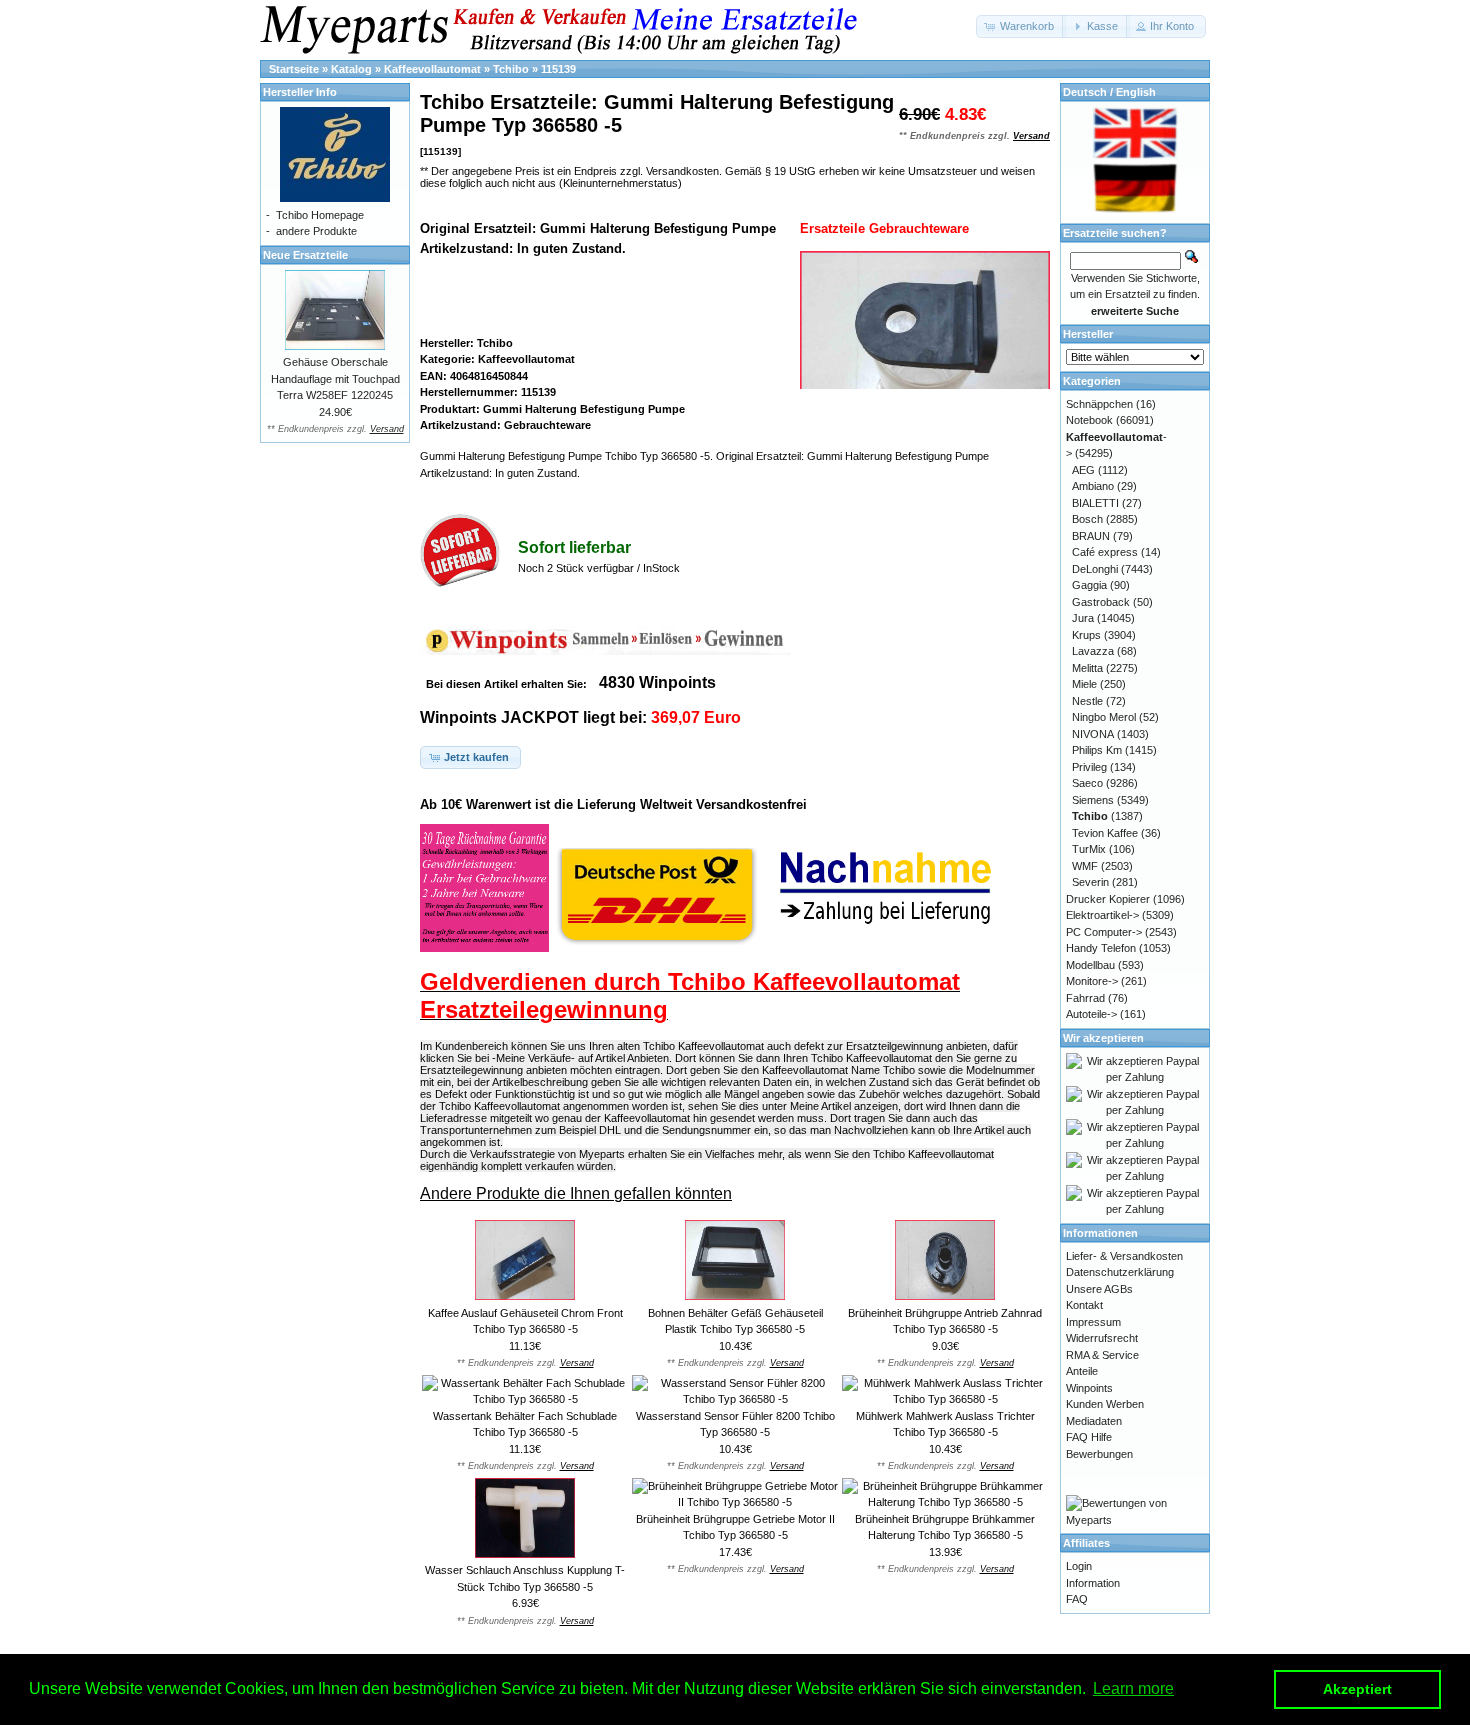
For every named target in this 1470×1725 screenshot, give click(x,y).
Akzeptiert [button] (1357, 1689)
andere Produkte (316, 231)
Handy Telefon (1101, 948)
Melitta (1087, 668)
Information (1093, 1583)
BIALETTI (1095, 503)
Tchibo (511, 69)
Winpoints (1089, 1388)
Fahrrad (1085, 998)
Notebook (1089, 420)
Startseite (294, 69)
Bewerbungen (1099, 1454)
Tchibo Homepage (320, 215)
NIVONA (1093, 734)
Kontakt (1084, 1305)
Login (1079, 1566)
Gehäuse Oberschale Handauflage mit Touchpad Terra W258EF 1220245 (335, 378)
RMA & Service (1102, 1355)
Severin (1090, 882)
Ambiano (1093, 486)
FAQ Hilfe (1089, 1437)
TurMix (1089, 849)
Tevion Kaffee (1105, 833)
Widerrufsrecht (1102, 1338)
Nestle (1087, 701)
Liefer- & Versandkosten (1124, 1256)
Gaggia (1089, 585)
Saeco (1087, 783)
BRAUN (1091, 536)
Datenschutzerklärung (1120, 1272)
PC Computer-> (1104, 932)
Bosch (1087, 519)
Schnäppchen (1099, 404)
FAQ (1077, 1599)
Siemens (1093, 800)
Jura (1083, 618)
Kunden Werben (1105, 1404)
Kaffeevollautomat (432, 69)
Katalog (351, 69)
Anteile (1082, 1371)
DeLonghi (1095, 569)
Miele (1084, 684)
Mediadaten (1094, 1421)
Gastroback (1101, 602)
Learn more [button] (1133, 1688)
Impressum (1093, 1322)
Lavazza (1093, 651)
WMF (1085, 866)
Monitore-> (1092, 981)
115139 (558, 69)
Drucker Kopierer (1108, 899)
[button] (1021, 26)
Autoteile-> (1091, 1014)
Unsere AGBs (1099, 1289)
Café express (1105, 552)
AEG (1083, 470)
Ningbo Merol (1104, 717)
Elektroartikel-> (1102, 915)
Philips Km (1097, 750)
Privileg (1089, 767)
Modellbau (1090, 965)
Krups (1086, 635)
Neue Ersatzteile (305, 255)
